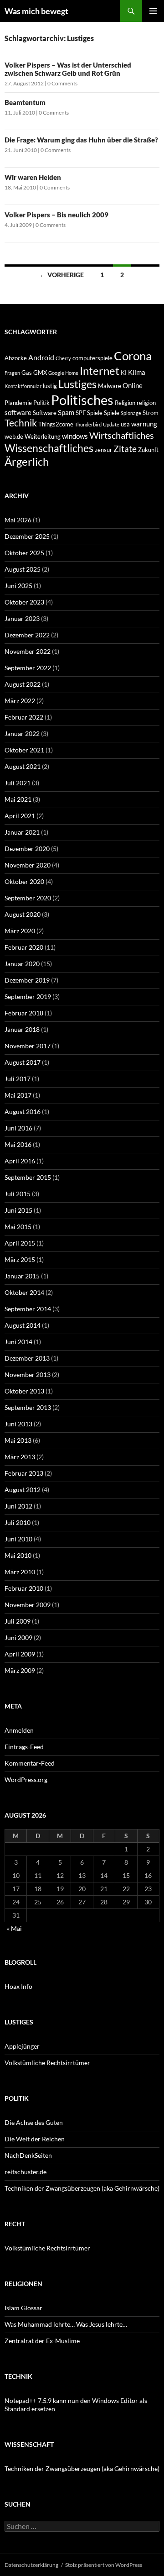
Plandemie (18, 403)
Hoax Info (18, 1986)
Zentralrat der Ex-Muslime (42, 2341)
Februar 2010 (24, 1588)
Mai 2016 (18, 1144)
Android (41, 357)
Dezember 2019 (27, 980)
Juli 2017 (18, 1079)
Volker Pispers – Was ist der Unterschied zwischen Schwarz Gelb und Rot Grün (68, 69)
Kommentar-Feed (30, 1763)
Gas (27, 373)
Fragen (12, 373)
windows (75, 436)
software (18, 412)
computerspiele (92, 358)
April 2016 (20, 1161)
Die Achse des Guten (34, 2122)
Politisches (82, 400)
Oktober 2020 (24, 881)
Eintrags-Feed (24, 1747)
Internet (100, 371)
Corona (133, 356)
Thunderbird (88, 424)
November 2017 (28, 1046)
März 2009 (20, 1670)
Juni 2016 (18, 1128)
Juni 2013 (18, 1424)
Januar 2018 (22, 1029)
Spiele (95, 413)
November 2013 (28, 1375)
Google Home (63, 373)
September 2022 (28, 668)
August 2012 (23, 1490)
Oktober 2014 (24, 1292)
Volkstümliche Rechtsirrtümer (47, 2063)
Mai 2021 (18, 799)
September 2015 (28, 1177)
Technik (21, 423)
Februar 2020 (24, 947)
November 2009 (28, 1605)
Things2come (56, 424)
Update (111, 424)
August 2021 (23, 766)
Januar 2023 (22, 618)
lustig (50, 386)
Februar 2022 (24, 717)
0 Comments (62, 83)
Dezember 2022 (27, 635)
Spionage (131, 413)
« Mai (14, 1928)
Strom (151, 413)
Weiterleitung (43, 436)
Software (45, 413)
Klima (137, 372)
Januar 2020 (22, 964)
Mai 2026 (18, 520)
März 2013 (20, 1457)
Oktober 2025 (24, 553)
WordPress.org (26, 1780)
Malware (110, 386)
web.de (14, 436)
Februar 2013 (24, 1473)
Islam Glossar (23, 2308)
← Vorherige (62, 275)
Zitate (125, 449)
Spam (66, 412)
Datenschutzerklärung (31, 2565)
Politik (41, 403)
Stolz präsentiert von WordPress (104, 2565)
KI (124, 373)
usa (125, 424)
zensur (103, 450)
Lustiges (77, 384)
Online (133, 385)
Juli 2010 (18, 1522)
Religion (125, 403)
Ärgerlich (27, 462)
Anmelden (19, 1730)
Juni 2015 (18, 1210)
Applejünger (22, 2046)
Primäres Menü (153, 11)
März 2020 (20, 931)
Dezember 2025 (27, 536)
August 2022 (23, 684)
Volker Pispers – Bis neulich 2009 (56, 215)
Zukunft (148, 450)
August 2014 (23, 1325)
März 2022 (20, 701)
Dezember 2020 (27, 849)
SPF (81, 413)
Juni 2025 (18, 586)
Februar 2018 (24, 1013)
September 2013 (28, 1407)
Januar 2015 (22, 1276)
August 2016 (23, 1112)
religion (146, 403)
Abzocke (16, 358)
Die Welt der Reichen (35, 2139)
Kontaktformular (23, 386)
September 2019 (28, 996)
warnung (144, 424)
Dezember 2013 (27, 1358)
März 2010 (20, 1572)
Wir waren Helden (33, 177)
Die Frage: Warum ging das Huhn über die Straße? (81, 140)
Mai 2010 (18, 1555)
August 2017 (23, 1062)
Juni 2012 (18, 1506)
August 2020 (23, 914)
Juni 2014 (18, 1342)
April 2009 (20, 1654)
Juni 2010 (18, 1539)
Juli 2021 (18, 783)
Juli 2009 (18, 1621)
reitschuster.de (26, 2172)
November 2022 (28, 651)
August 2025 (23, 569)
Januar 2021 (22, 832)
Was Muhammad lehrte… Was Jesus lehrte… (66, 2324)
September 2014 (28, 1309)
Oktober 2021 (24, 750)
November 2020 (28, 865)
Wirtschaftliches (122, 435)
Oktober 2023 (24, 602)
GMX (40, 373)
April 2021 (20, 816)
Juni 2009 (18, 1638)
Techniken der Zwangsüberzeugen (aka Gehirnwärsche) (82, 2188)
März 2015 (20, 1259)
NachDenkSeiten (28, 2155)
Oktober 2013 (24, 1391)
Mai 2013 (18, 1440)
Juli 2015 (18, 1194)
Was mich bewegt (36, 11)
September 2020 (28, 898)
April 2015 (20, 1243)
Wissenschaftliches (49, 448)
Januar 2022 (22, 733)
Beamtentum (25, 102)
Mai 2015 (18, 1227)
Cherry (63, 358)
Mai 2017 (18, 1095)
